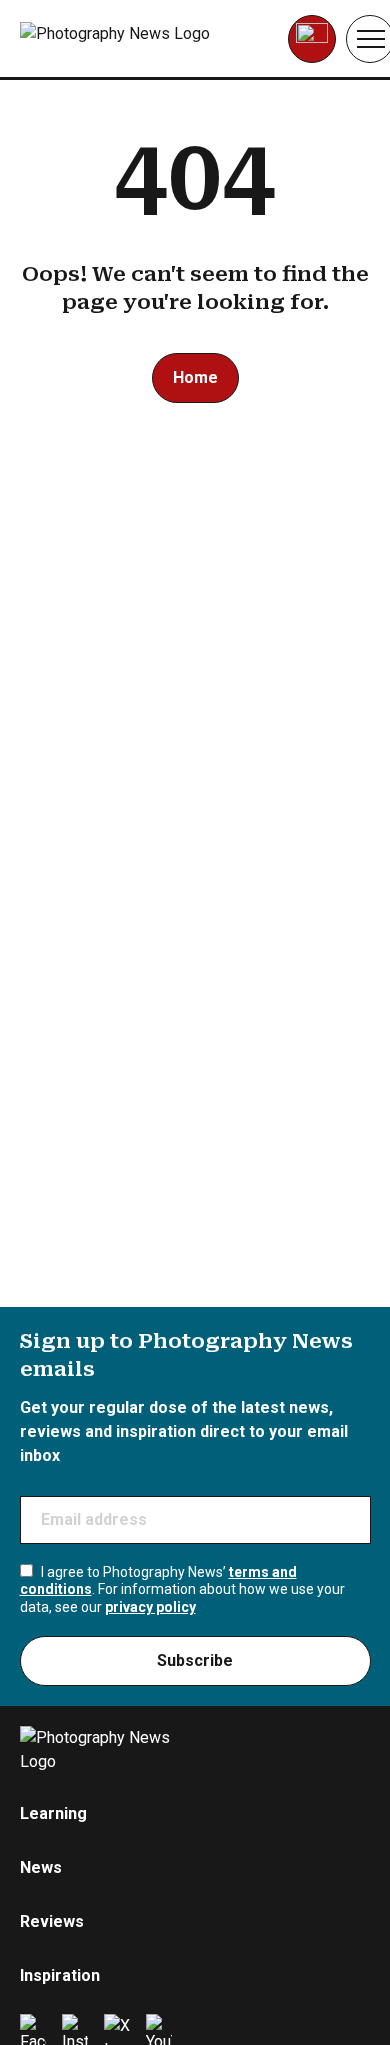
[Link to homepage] (146, 39)
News (41, 1867)
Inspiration (60, 1975)
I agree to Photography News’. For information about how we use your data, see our (182, 1589)
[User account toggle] (312, 39)
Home (195, 377)
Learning (53, 1813)
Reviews (52, 1921)
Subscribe (195, 1660)
